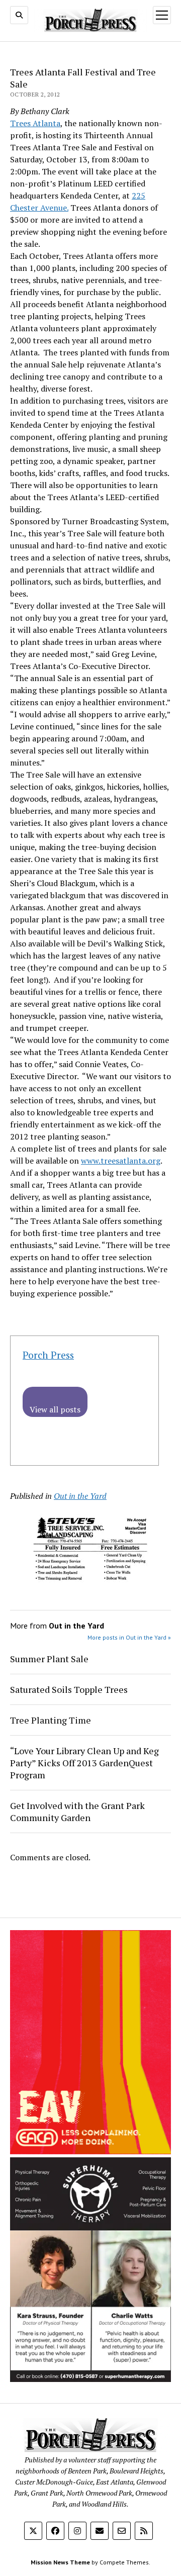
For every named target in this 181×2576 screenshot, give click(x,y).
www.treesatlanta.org (121, 1161)
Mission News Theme (60, 2562)
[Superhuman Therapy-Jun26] (90, 2379)
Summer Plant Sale (49, 1659)
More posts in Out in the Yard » (129, 1637)
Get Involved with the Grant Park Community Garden (77, 1811)
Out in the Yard (80, 1496)
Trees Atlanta (35, 123)
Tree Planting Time (51, 1720)
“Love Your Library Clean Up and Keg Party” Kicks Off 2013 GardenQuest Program (84, 1763)
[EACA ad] (90, 2151)
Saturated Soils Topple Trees (69, 1689)
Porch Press (48, 1355)
